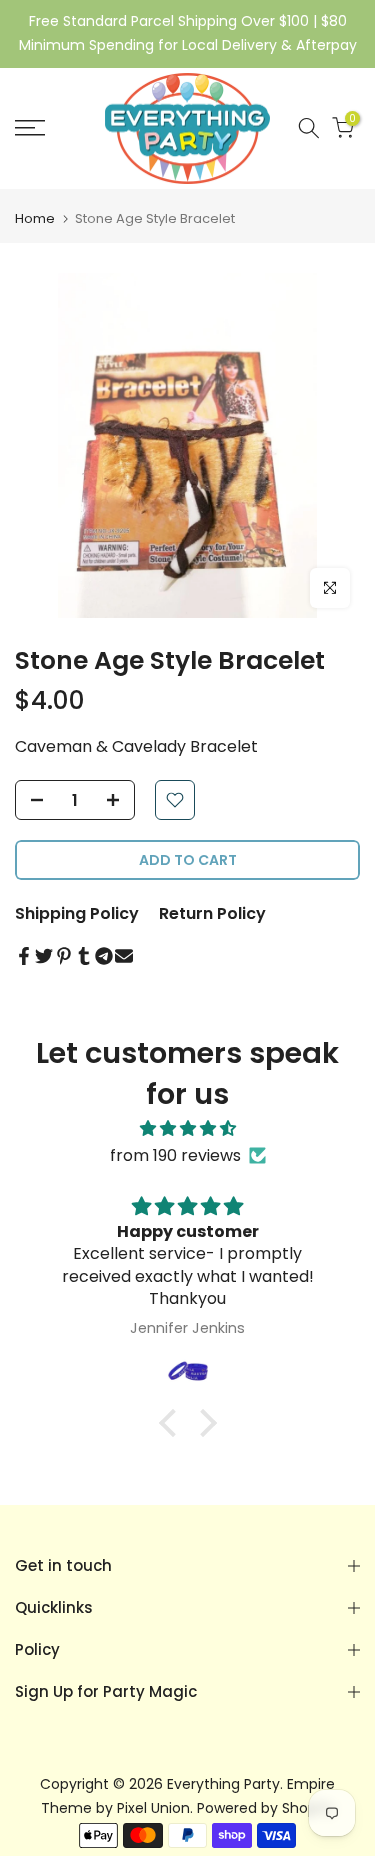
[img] (187, 1128)
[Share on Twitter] (44, 956)
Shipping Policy (77, 913)
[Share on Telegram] (104, 956)
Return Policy (212, 913)
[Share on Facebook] (24, 956)
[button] (172, 1423)
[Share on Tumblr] (84, 956)
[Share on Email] (124, 956)
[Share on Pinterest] (64, 956)
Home (35, 218)
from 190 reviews (175, 1155)
